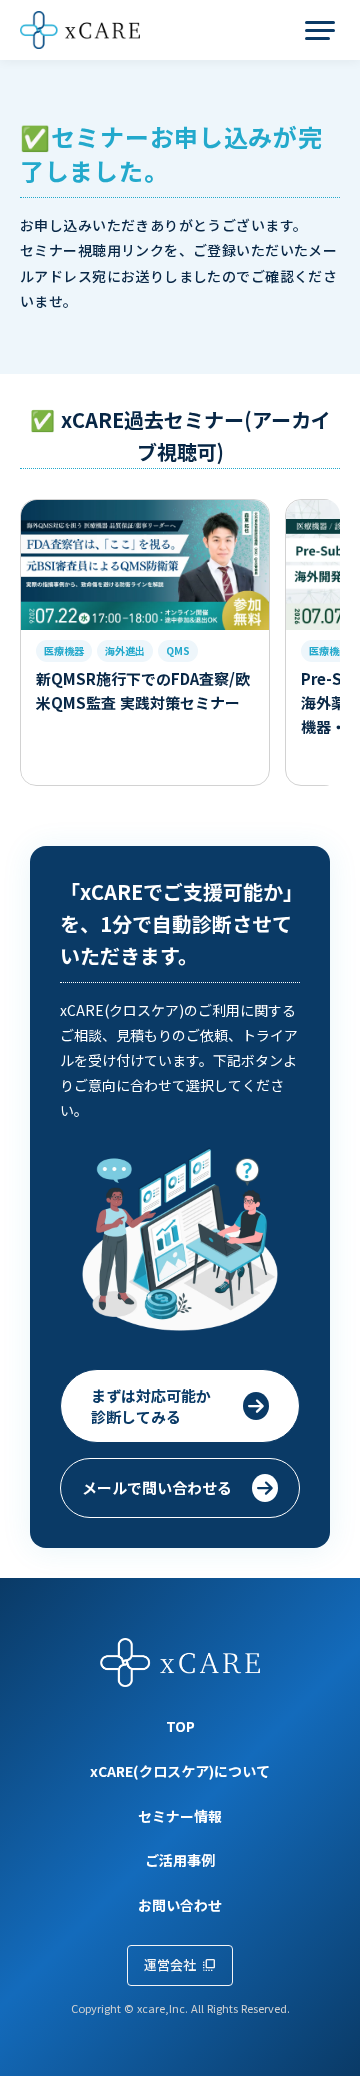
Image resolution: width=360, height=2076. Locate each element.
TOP (180, 1726)
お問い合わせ (180, 1905)
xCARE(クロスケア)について (180, 1771)
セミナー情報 (180, 1816)
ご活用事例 (180, 1860)
